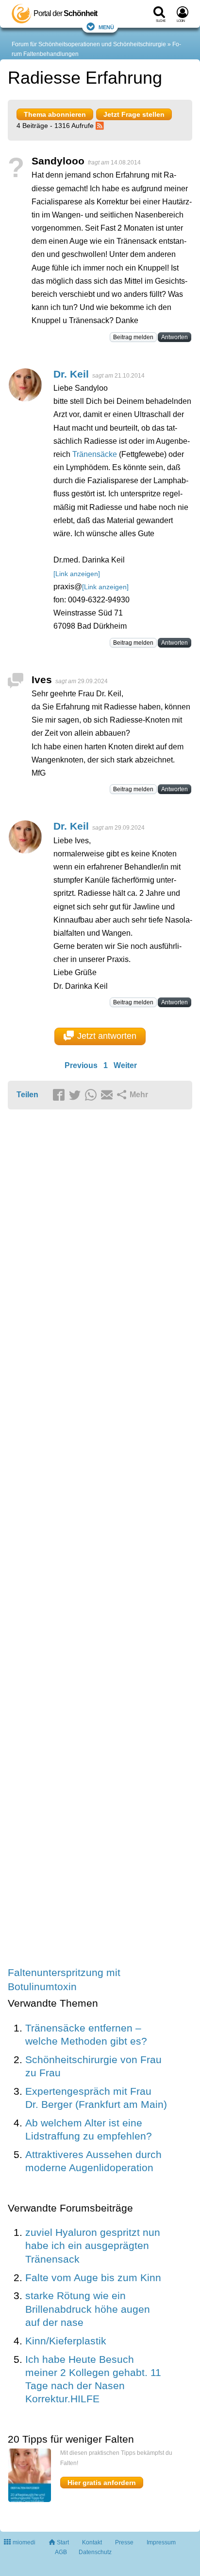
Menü (106, 27)
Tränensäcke (95, 454)
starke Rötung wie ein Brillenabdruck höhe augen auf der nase (88, 2309)
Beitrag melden (133, 337)
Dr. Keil (71, 374)
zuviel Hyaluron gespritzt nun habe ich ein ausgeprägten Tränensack (93, 2246)
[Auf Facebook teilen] (60, 1095)
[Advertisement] (100, 1539)
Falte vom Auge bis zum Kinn (93, 2277)
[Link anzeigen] (77, 574)
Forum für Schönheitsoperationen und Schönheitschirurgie (89, 44)
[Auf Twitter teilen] (76, 1095)
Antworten (175, 337)
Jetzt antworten (107, 1036)
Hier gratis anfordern (102, 2483)
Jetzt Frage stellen (134, 114)
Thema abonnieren (55, 114)
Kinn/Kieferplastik (66, 2341)
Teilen (27, 1095)
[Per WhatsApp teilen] (92, 1095)
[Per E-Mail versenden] (108, 1095)
